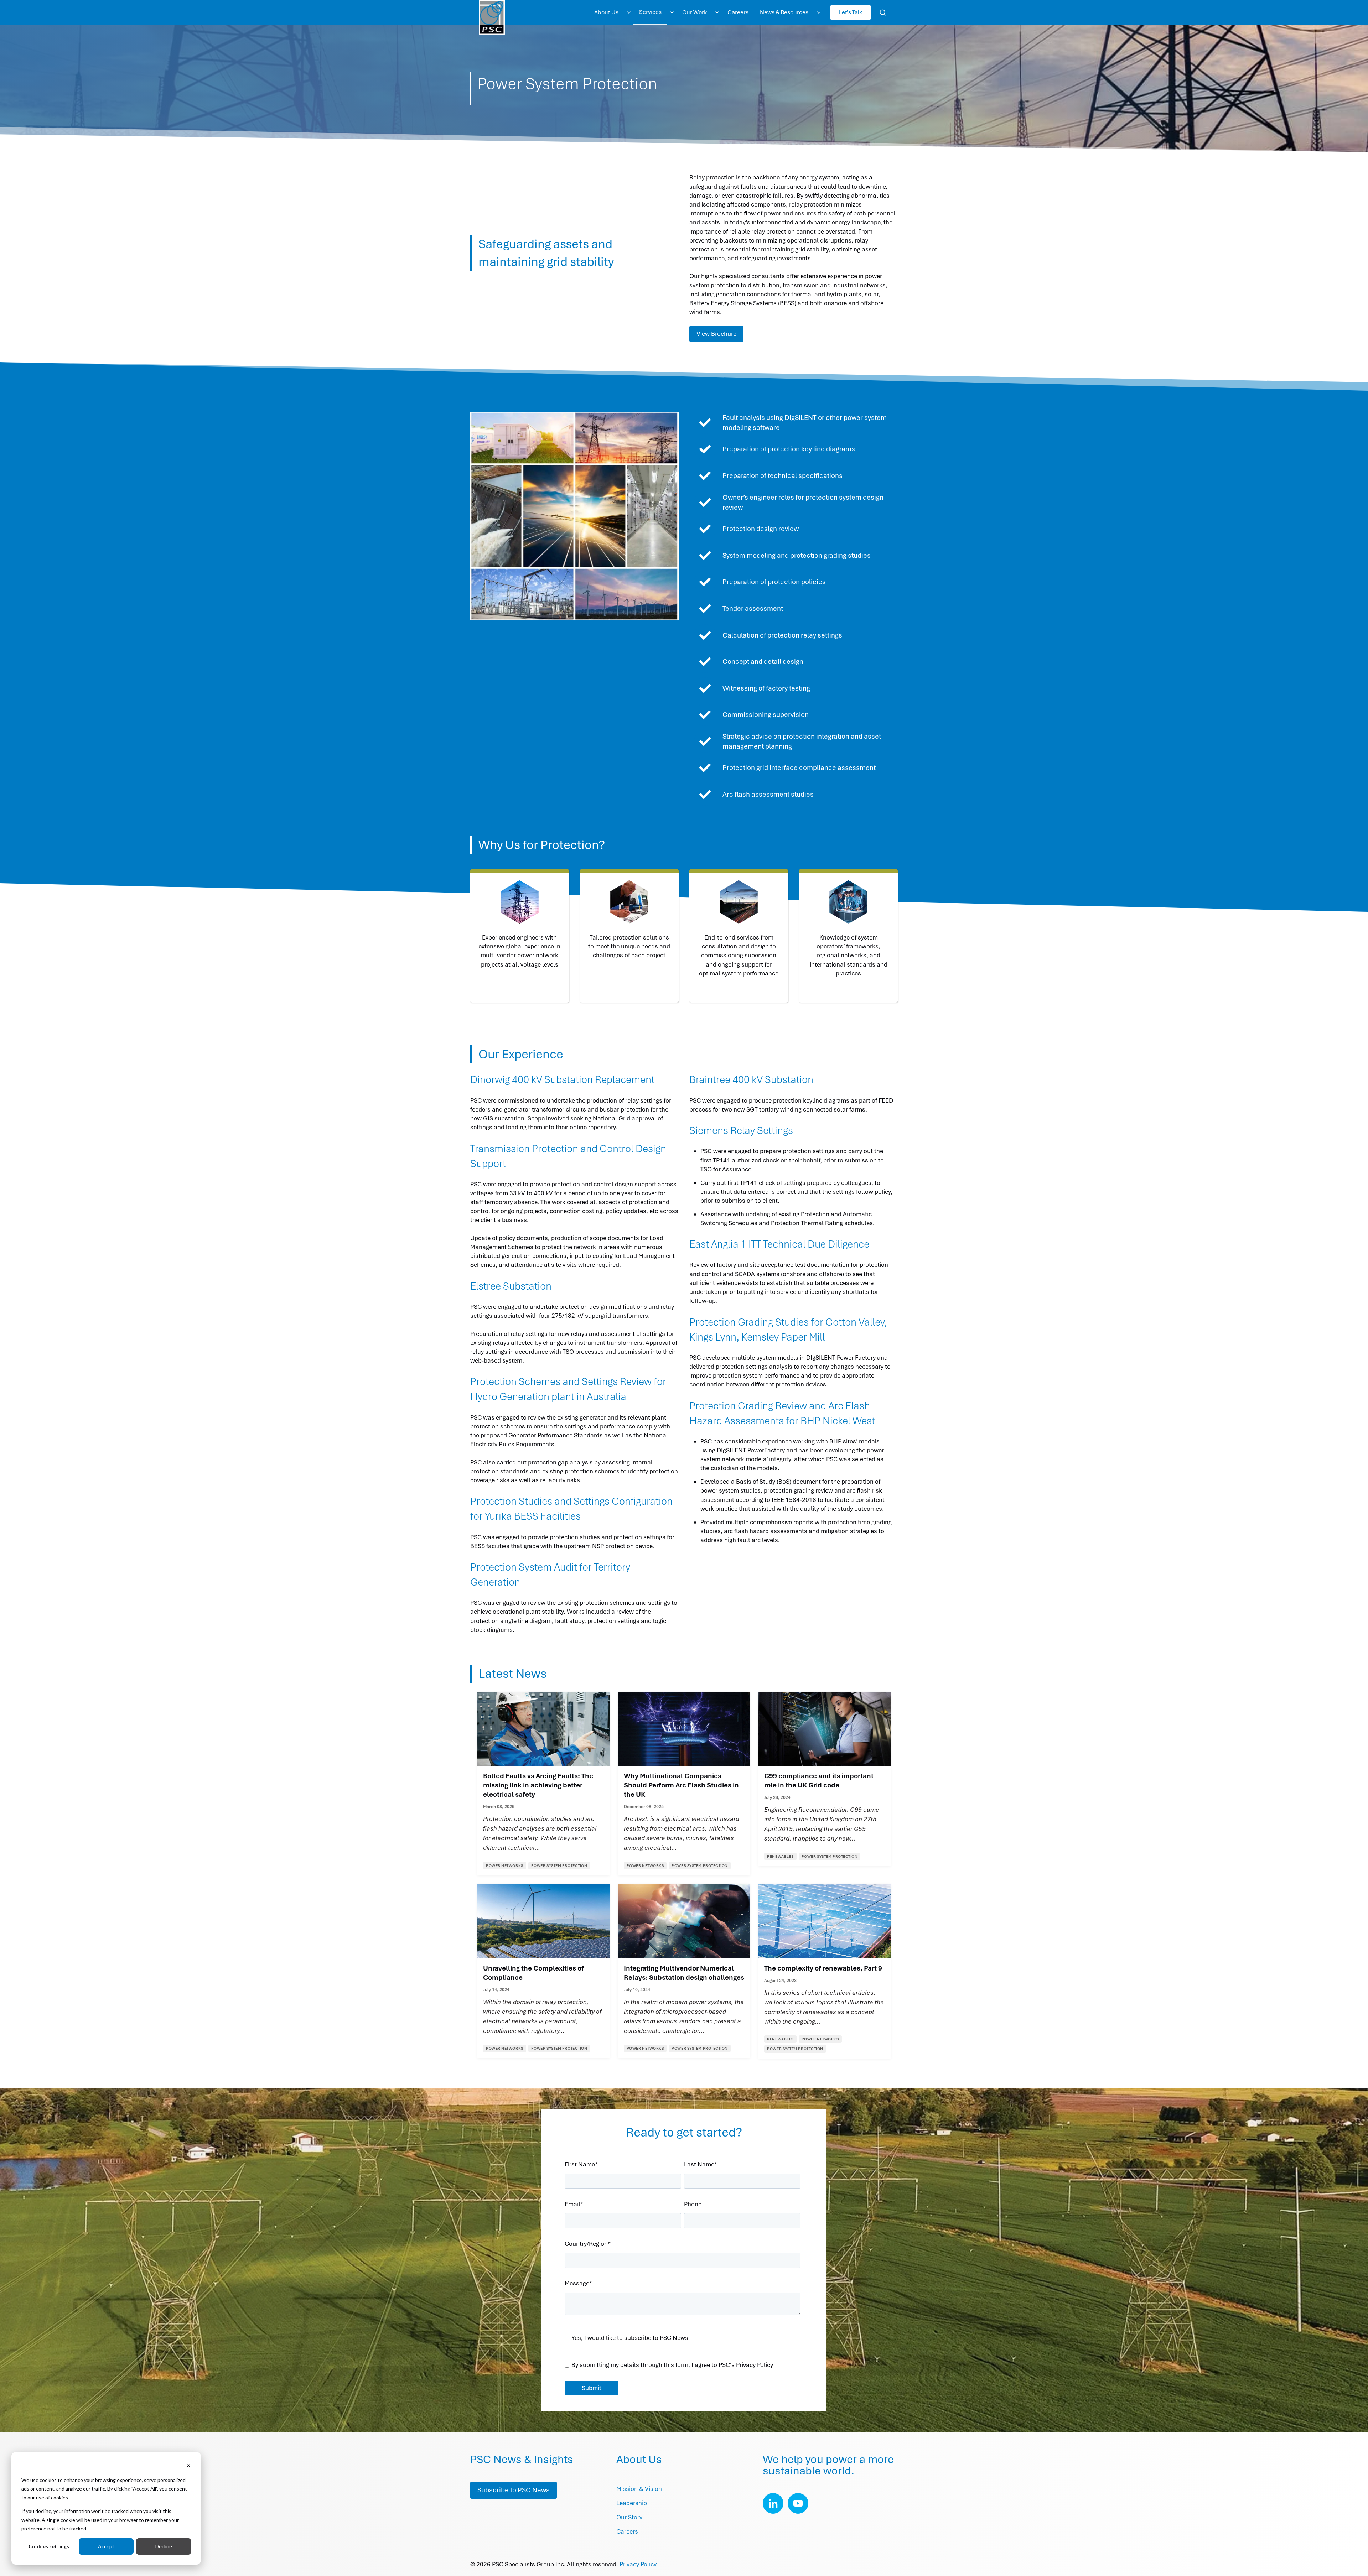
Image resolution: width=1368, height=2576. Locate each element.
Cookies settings (49, 2546)
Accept (106, 2546)
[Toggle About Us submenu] (629, 12)
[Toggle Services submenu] (672, 12)
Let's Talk (851, 12)
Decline (164, 2546)
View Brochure (716, 334)
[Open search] (883, 12)
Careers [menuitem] (738, 12)
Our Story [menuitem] (629, 2517)
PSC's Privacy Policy (746, 2365)
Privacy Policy (638, 2564)
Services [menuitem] (650, 12)
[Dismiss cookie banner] (188, 2466)
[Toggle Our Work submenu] (717, 12)
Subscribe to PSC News (514, 2490)
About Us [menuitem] (606, 12)
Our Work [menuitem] (695, 12)
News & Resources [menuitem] (784, 12)
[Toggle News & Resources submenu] (819, 12)
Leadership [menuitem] (632, 2503)
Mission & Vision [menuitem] (639, 2489)
